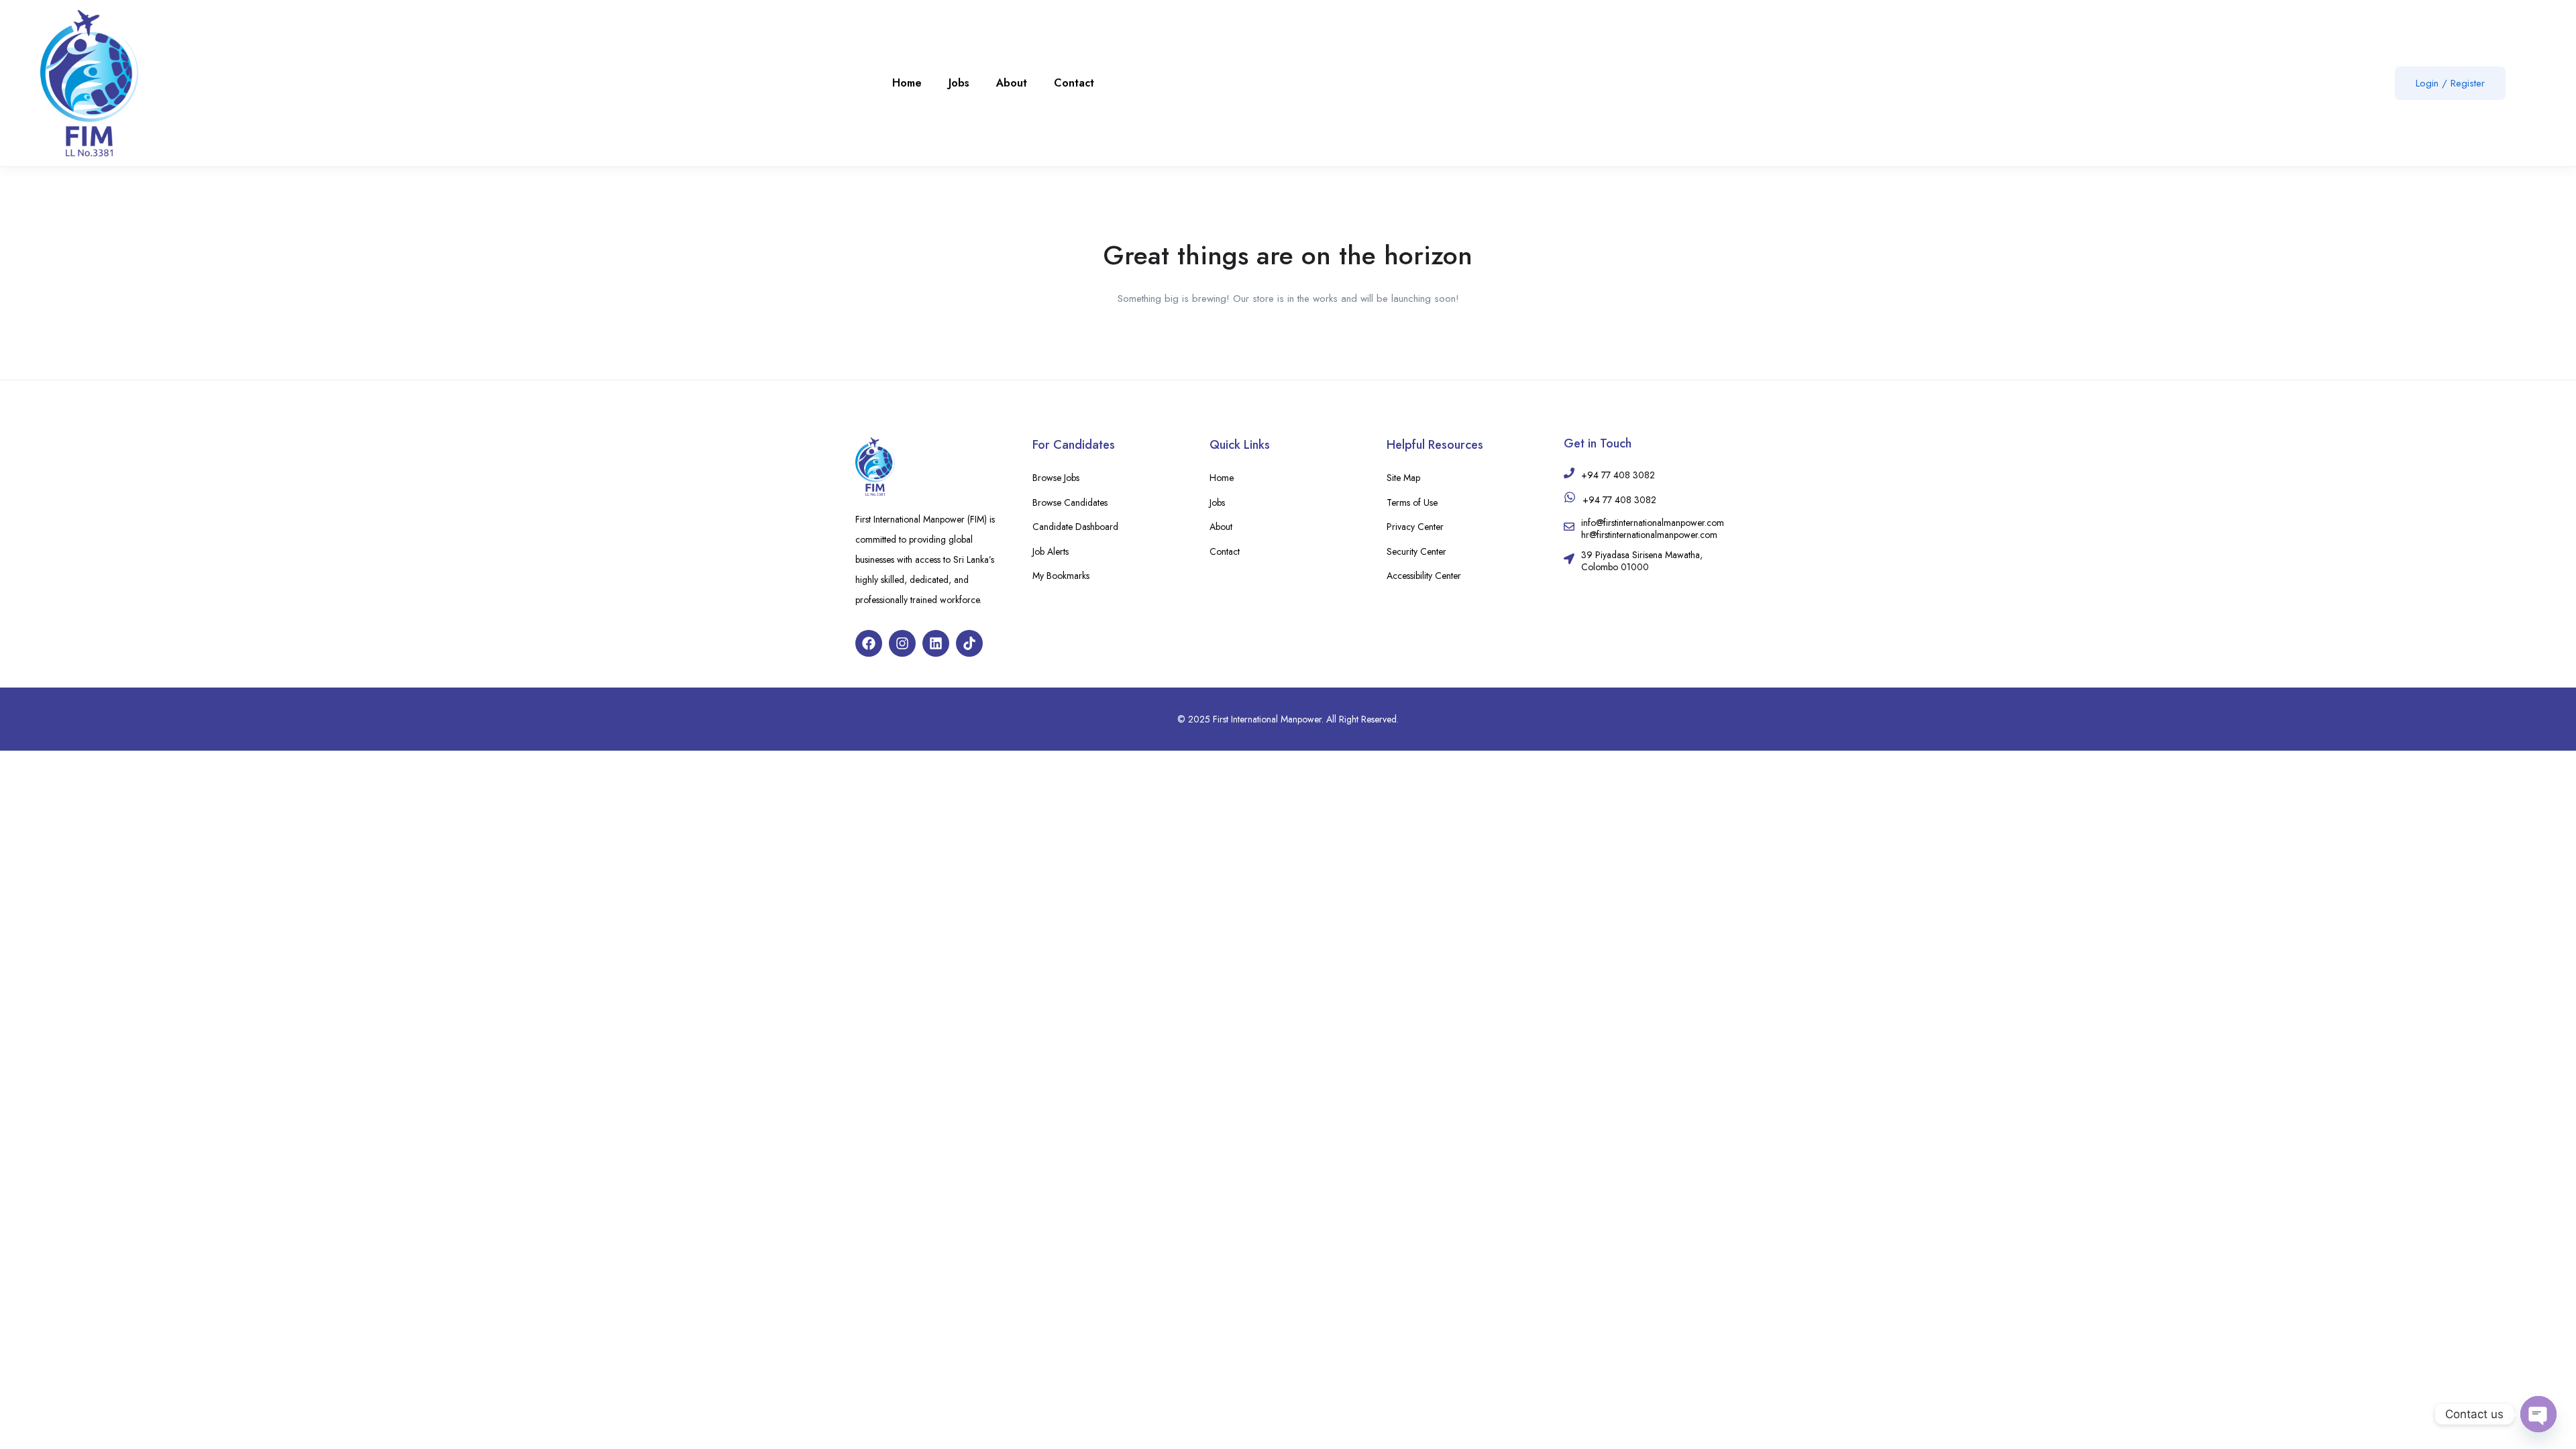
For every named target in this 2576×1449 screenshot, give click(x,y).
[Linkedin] (936, 643)
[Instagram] (902, 643)
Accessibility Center (1424, 576)
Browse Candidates (1070, 502)
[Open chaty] (2538, 1414)
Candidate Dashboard (1075, 527)
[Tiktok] (969, 643)
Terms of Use (1412, 502)
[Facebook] (869, 643)
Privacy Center (1415, 527)
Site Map (1403, 478)
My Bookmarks (1061, 576)
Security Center (1416, 551)
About (1012, 83)
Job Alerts (1051, 551)
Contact (1074, 83)
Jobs (959, 83)
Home (907, 83)
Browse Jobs (1056, 478)
